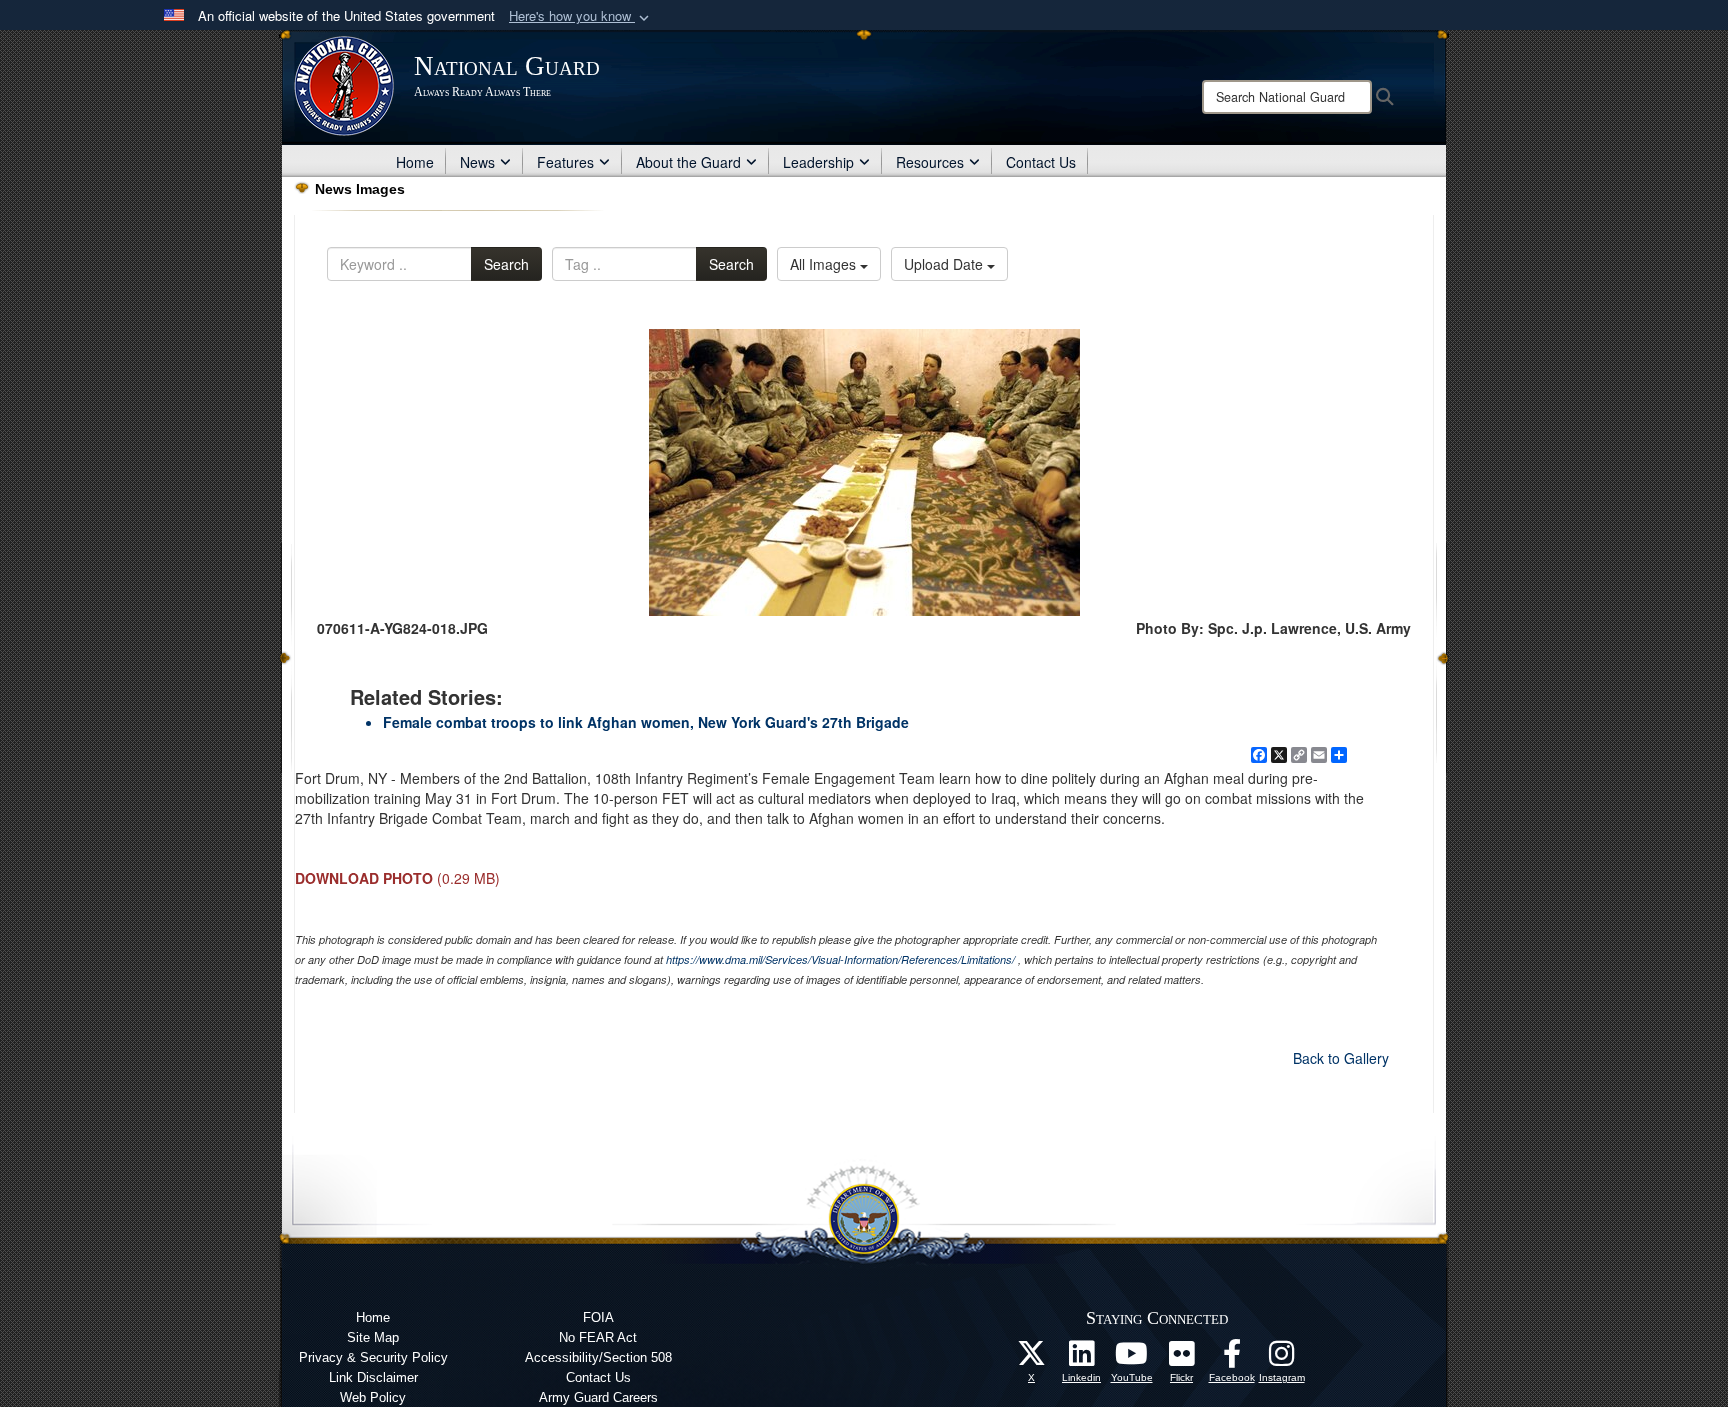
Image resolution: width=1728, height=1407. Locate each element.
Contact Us (1041, 162)
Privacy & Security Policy (373, 1357)
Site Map (373, 1337)
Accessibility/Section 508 (598, 1357)
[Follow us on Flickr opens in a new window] (1182, 1359)
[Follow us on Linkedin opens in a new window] (1082, 1359)
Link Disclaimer (373, 1377)
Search (506, 264)
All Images (825, 264)
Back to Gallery (1341, 1058)
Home (415, 162)
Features (565, 162)
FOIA (598, 1317)
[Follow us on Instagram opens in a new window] (1282, 1359)
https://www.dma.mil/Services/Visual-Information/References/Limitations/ (840, 959)
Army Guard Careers (598, 1397)
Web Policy (373, 1397)
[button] (581, 16)
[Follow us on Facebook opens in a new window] (1232, 1359)
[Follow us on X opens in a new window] (1032, 1359)
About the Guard (688, 162)
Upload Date (945, 264)
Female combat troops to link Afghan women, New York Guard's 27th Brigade (646, 722)
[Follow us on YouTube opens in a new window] (1132, 1359)
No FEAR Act (598, 1337)
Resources (930, 162)
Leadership (818, 162)
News (477, 162)
